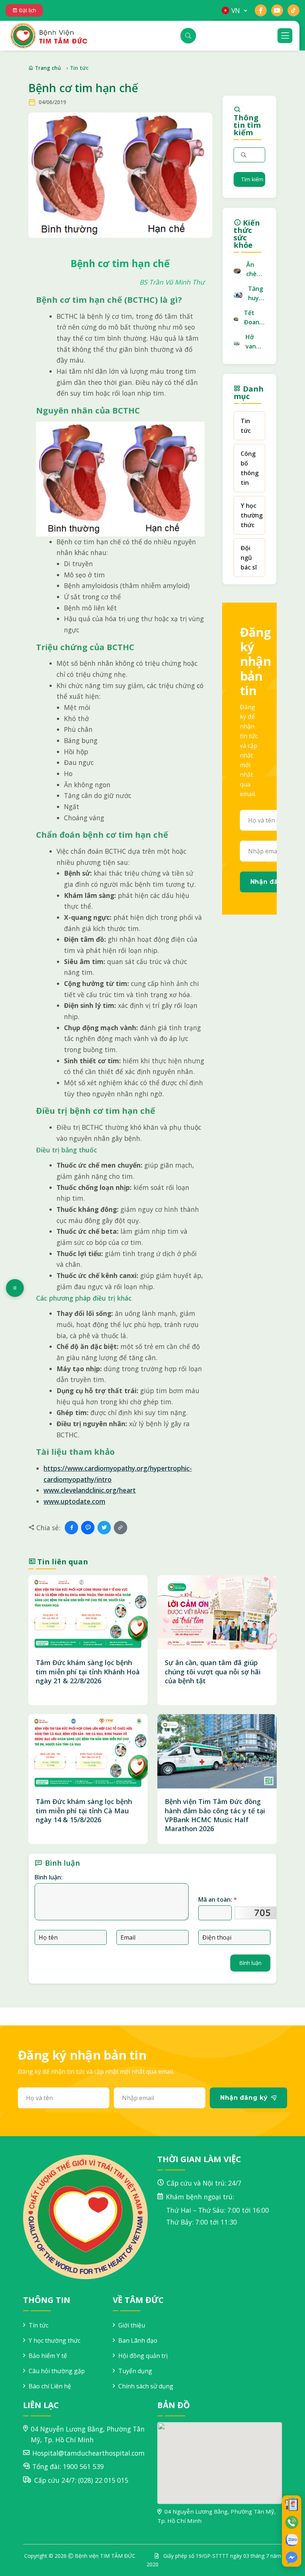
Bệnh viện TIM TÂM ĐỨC (105, 2556)
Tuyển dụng (135, 2371)
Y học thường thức (252, 515)
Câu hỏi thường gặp (57, 2371)
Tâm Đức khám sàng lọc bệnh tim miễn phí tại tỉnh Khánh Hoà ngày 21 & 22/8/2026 (88, 1672)
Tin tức (79, 68)
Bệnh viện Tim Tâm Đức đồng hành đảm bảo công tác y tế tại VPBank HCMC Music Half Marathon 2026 (215, 1815)
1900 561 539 (83, 2466)
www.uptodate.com (74, 1501)
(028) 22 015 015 (103, 2480)
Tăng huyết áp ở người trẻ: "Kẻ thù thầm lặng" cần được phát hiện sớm (257, 294)
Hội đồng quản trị (143, 2356)
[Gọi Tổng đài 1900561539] (292, 2522)
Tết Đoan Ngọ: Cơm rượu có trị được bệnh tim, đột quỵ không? (255, 318)
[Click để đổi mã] (259, 1913)
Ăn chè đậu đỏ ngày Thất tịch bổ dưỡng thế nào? (256, 270)
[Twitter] (104, 1528)
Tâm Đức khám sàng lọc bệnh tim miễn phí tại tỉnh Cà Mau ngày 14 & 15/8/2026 (84, 1811)
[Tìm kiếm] (188, 36)
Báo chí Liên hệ (50, 2386)
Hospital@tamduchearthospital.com (89, 2453)
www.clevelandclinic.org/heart (90, 1490)
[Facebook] (71, 1528)
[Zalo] (88, 1528)
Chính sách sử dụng (146, 2386)
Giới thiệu (132, 2325)
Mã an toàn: (218, 1899)
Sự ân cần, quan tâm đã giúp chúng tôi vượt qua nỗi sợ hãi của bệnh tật (213, 1672)
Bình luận (250, 1963)
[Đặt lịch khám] (292, 2504)
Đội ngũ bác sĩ (249, 558)
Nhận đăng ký (244, 2098)
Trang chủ (47, 68)
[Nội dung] (15, 1288)
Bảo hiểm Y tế (48, 2356)
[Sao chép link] (121, 1528)
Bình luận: (49, 1877)
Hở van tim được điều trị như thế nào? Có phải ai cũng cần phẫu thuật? (255, 342)
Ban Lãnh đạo (138, 2340)
